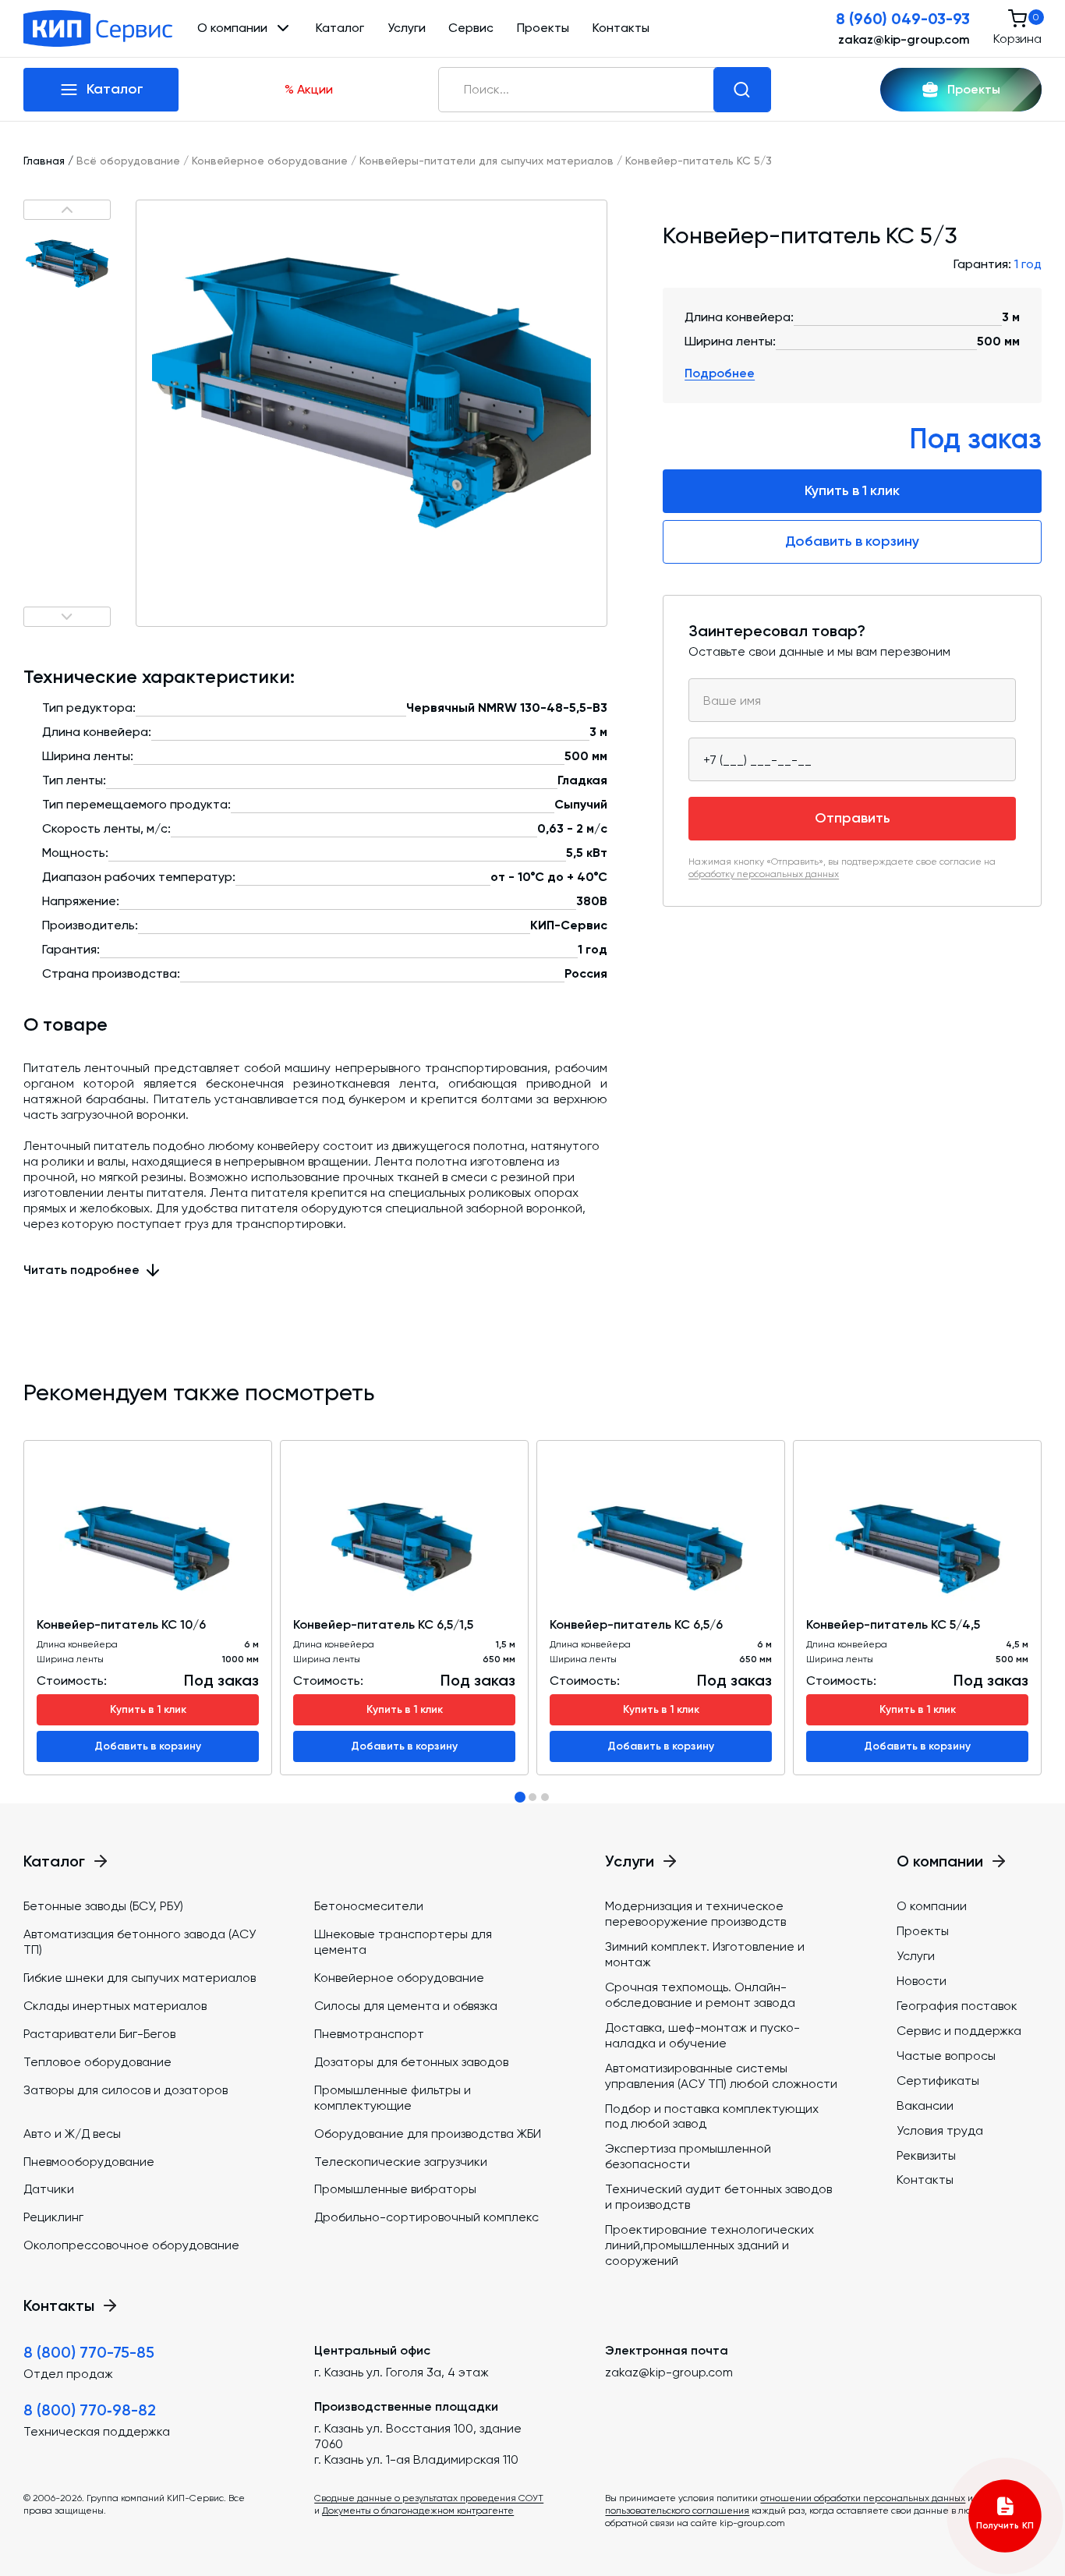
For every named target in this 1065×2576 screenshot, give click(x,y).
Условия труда (940, 2130)
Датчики (49, 2189)
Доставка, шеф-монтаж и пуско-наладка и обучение (702, 2035)
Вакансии (925, 2105)
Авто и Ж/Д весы (72, 2134)
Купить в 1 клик (852, 490)
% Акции (309, 89)
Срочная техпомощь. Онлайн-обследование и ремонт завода (700, 1995)
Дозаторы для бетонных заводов (411, 2062)
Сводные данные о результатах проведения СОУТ (429, 2498)
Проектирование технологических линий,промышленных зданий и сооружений (709, 2245)
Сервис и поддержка (959, 2031)
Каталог (340, 28)
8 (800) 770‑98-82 (90, 2410)
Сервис (471, 28)
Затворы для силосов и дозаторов (126, 2090)
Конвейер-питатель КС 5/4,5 (893, 1624)
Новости (922, 1981)
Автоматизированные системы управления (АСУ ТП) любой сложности (721, 2076)
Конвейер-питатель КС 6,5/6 (636, 1624)
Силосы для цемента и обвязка (406, 2006)
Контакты (621, 28)
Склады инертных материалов (115, 2006)
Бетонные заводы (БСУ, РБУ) (103, 1906)
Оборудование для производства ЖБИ (428, 2134)
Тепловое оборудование (97, 2062)
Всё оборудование (128, 161)
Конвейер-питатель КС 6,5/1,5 (383, 1624)
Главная (44, 161)
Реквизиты (926, 2155)
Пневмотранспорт (369, 2034)
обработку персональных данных (764, 873)
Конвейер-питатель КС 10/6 (121, 1624)
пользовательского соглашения (677, 2511)
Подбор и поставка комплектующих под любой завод (712, 2116)
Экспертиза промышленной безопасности (688, 2156)
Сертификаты (938, 2081)
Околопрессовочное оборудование (131, 2245)
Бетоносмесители (369, 1906)
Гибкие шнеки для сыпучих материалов (140, 1978)
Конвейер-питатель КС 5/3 (699, 161)
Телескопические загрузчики (401, 2162)
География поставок (957, 2006)
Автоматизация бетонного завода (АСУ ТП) (140, 1942)
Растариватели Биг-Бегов (99, 2034)
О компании (932, 1906)
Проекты (543, 28)
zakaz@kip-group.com (904, 39)
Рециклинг (53, 2217)
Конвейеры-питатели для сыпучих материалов (487, 161)
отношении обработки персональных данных (863, 2498)
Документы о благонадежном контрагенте (418, 2511)
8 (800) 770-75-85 (89, 2352)
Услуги (407, 28)
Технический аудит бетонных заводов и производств (718, 2197)
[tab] (520, 1797)
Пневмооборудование (89, 2162)
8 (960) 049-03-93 (903, 19)
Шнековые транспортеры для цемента (403, 1942)
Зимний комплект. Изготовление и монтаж (705, 1954)
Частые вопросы (946, 2056)
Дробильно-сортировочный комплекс (426, 2217)
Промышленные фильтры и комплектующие (393, 2098)
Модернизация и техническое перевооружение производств (695, 1914)
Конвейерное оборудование (270, 161)
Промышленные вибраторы (395, 2189)
